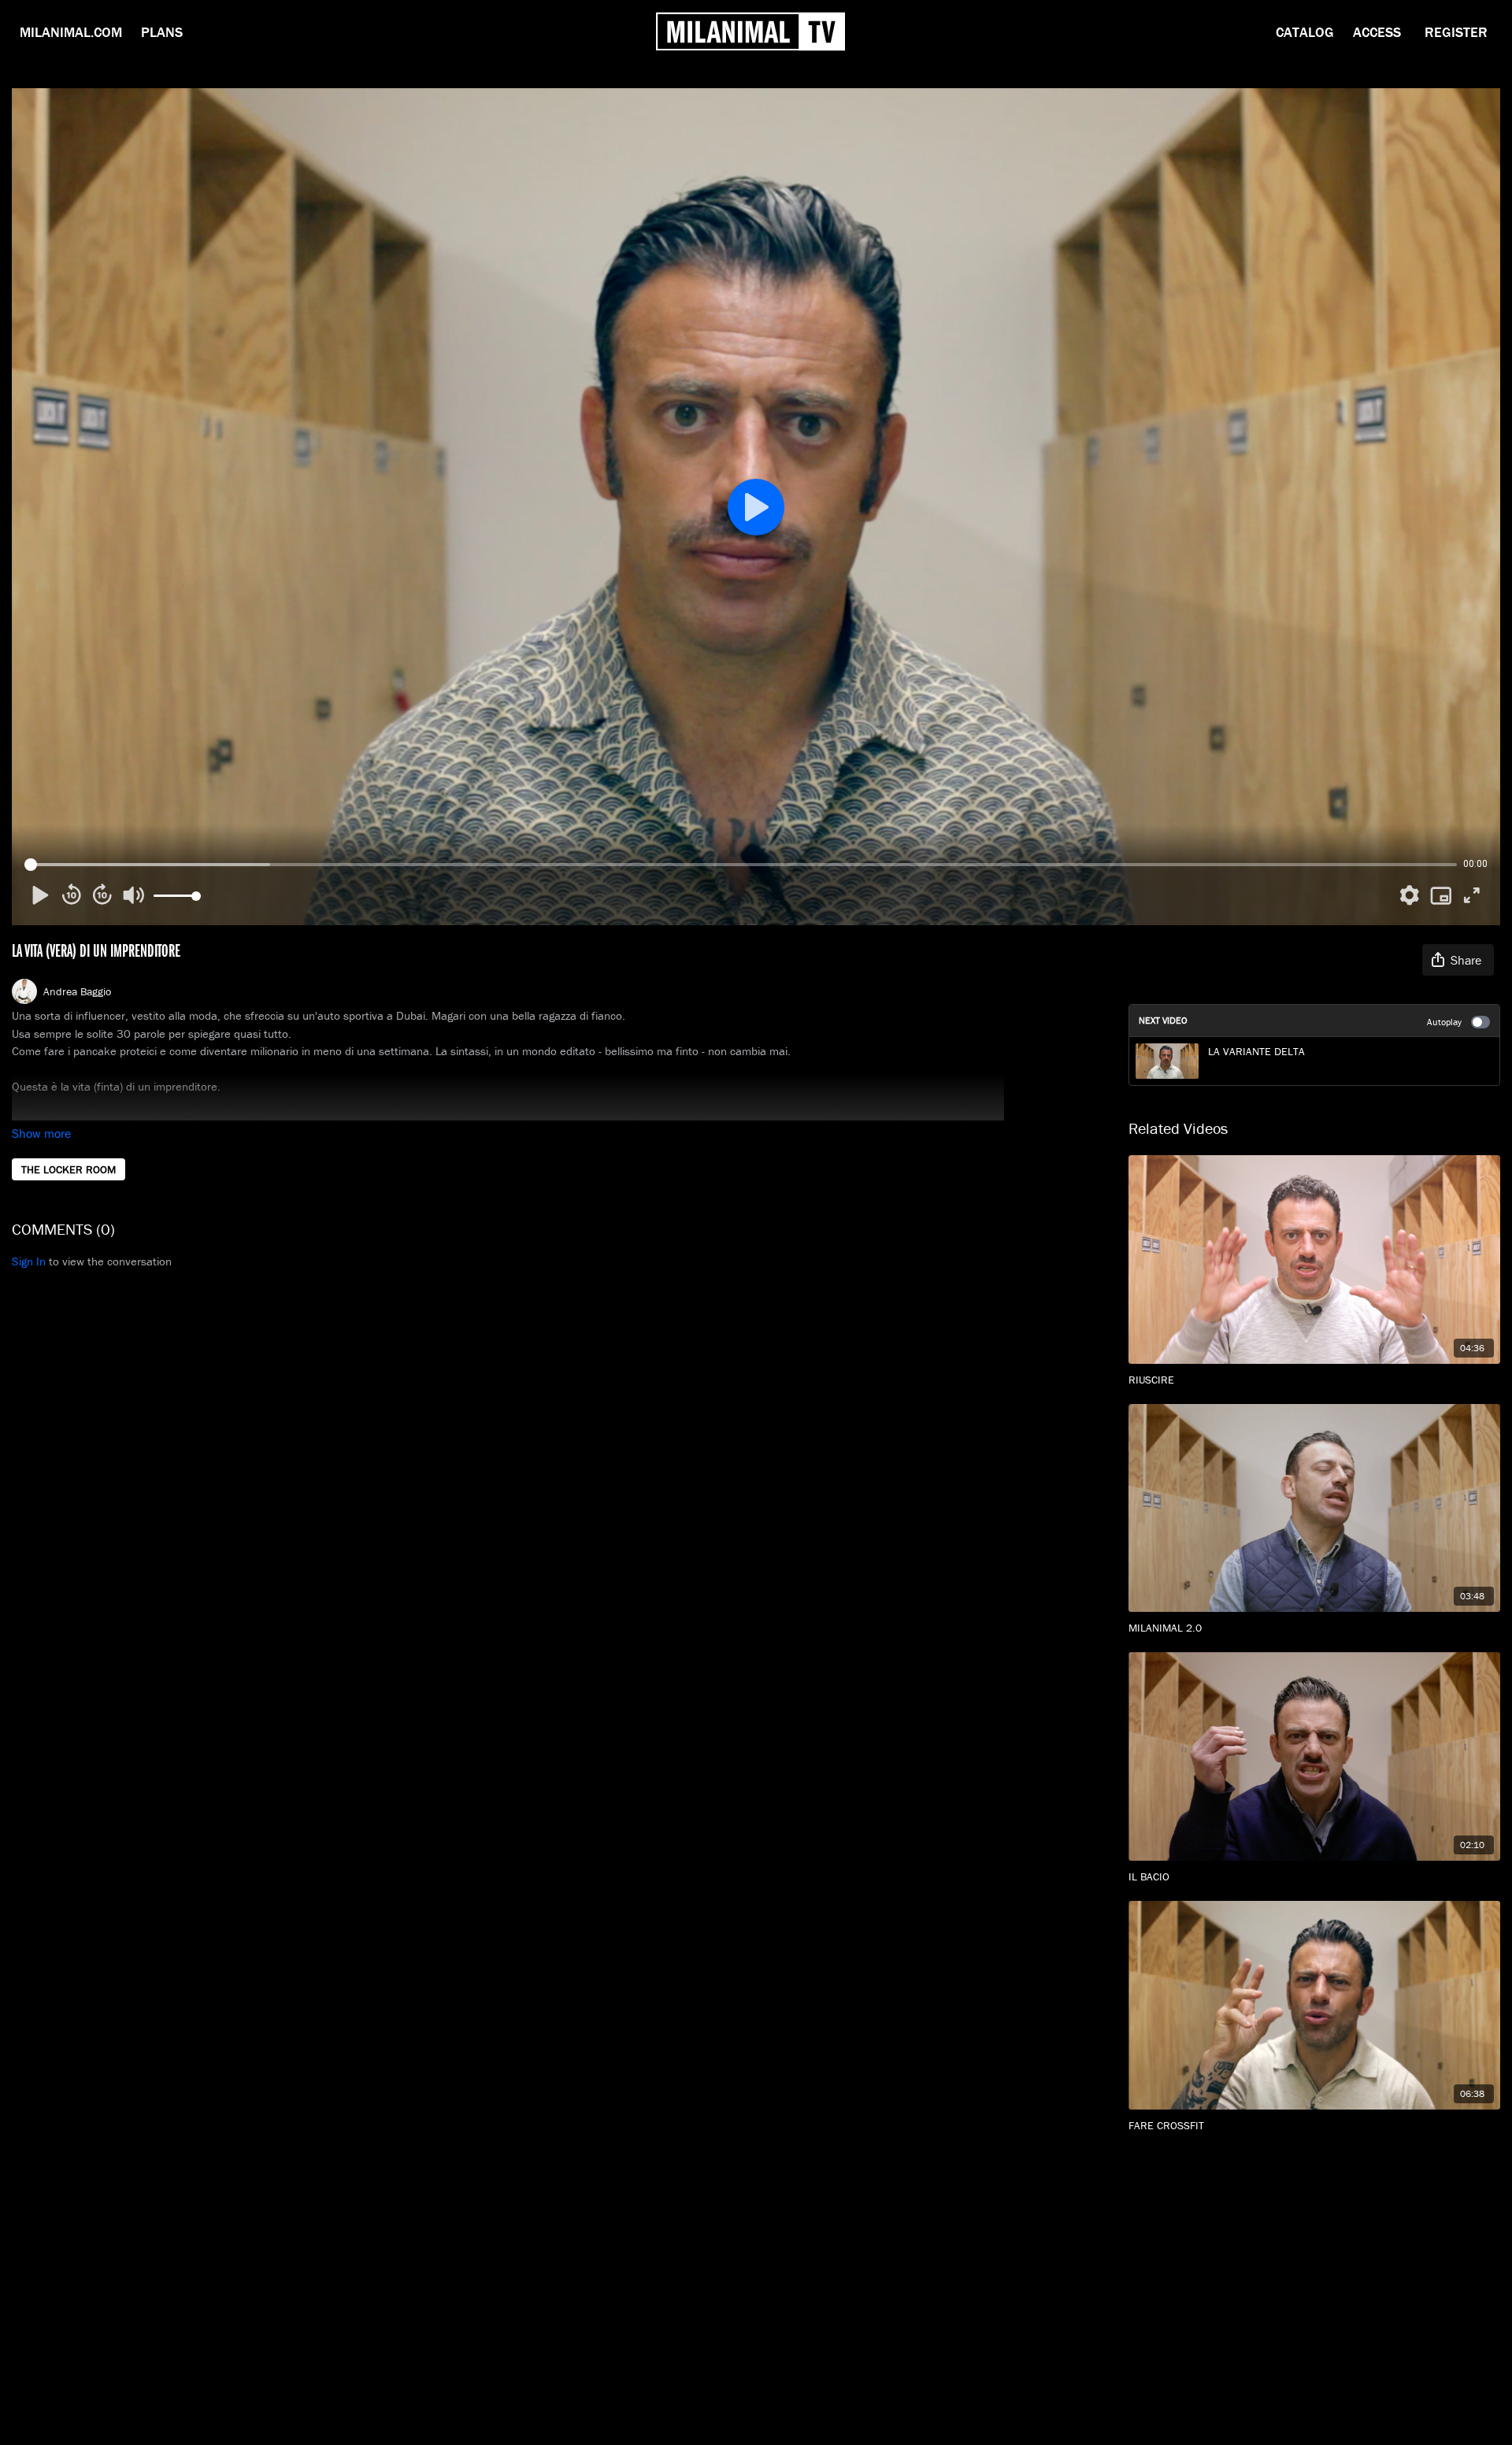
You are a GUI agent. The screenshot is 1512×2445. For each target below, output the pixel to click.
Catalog (1305, 32)
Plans (162, 32)
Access (1377, 32)
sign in (29, 1261)
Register (1456, 32)
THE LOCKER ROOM (69, 1169)
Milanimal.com (71, 32)
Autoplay (1444, 1022)
